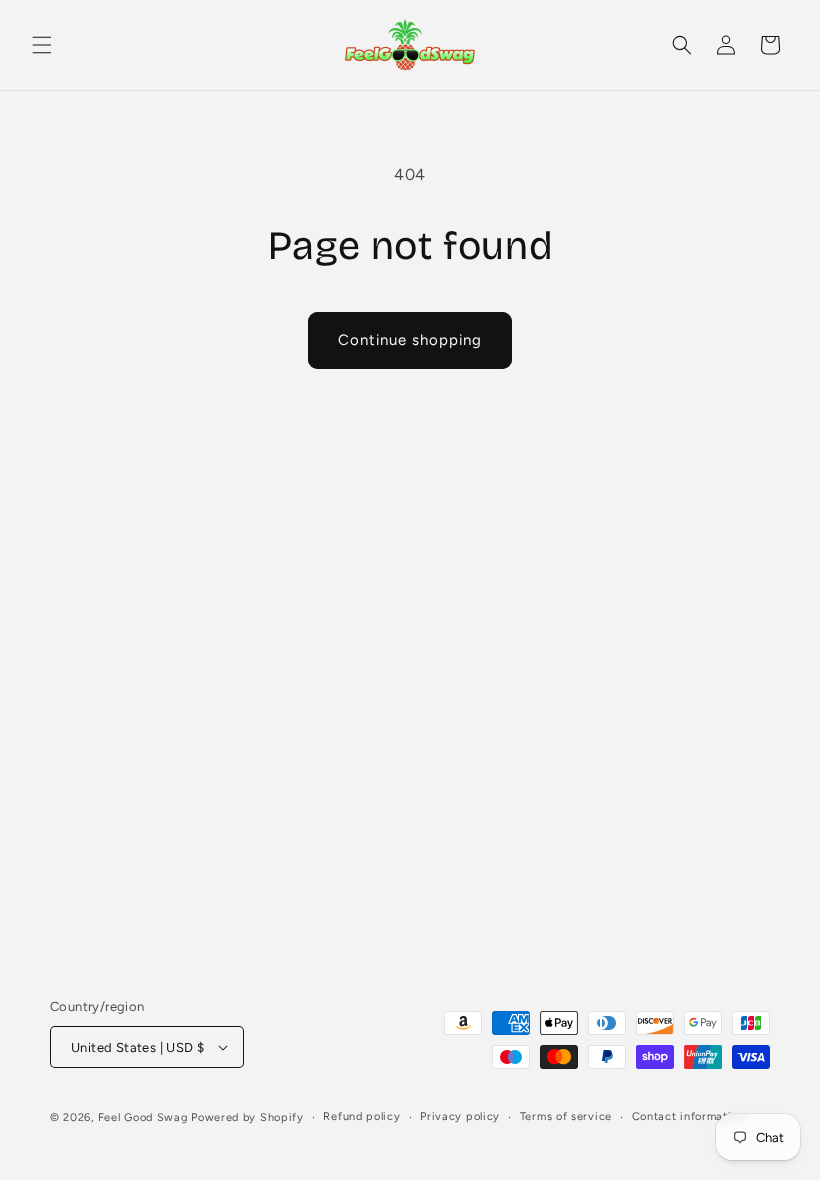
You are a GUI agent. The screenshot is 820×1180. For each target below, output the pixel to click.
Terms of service (566, 1116)
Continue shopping (410, 340)
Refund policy (361, 1116)
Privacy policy (460, 1116)
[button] (42, 45)
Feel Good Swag (143, 1117)
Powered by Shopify (247, 1117)
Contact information (688, 1116)
